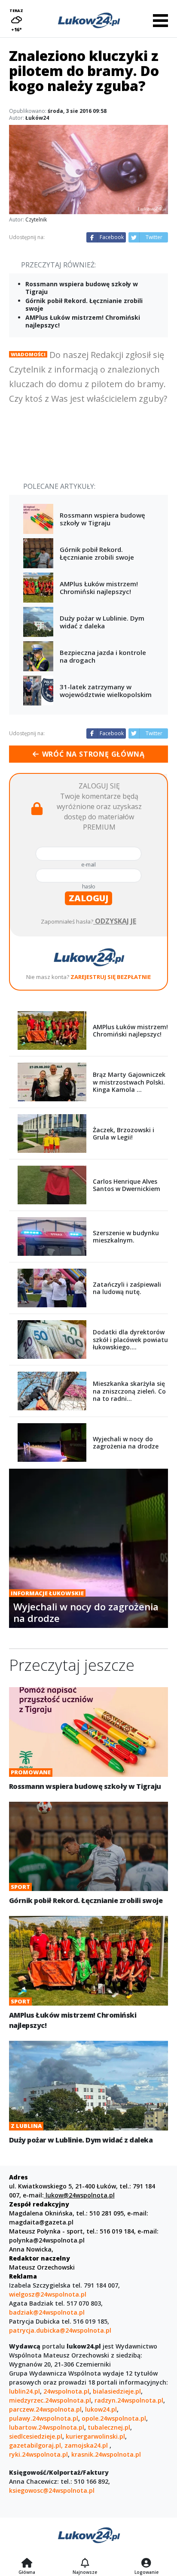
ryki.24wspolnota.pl (38, 2454)
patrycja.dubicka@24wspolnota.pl (60, 2330)
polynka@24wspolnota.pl (47, 2240)
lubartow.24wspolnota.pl (47, 2427)
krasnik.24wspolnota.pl (106, 2454)
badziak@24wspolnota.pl (47, 2312)
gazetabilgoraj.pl (35, 2445)
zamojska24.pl (87, 2445)
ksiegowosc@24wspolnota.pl (52, 2490)
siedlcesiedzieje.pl (36, 2436)
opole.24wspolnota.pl (114, 2418)
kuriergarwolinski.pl (95, 2436)
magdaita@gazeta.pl (41, 2222)
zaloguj (88, 898)
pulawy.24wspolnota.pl (44, 2418)
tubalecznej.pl (109, 2427)
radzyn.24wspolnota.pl (129, 2400)
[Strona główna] (27, 2564)
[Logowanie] (146, 2564)
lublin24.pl (24, 2391)
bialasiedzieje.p (116, 2391)
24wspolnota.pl (66, 2391)
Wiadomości (28, 354)
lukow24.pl (101, 2409)
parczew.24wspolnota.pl (45, 2409)
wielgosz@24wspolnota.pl (48, 2294)
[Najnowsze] (85, 2564)
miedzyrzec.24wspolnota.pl (50, 2400)
